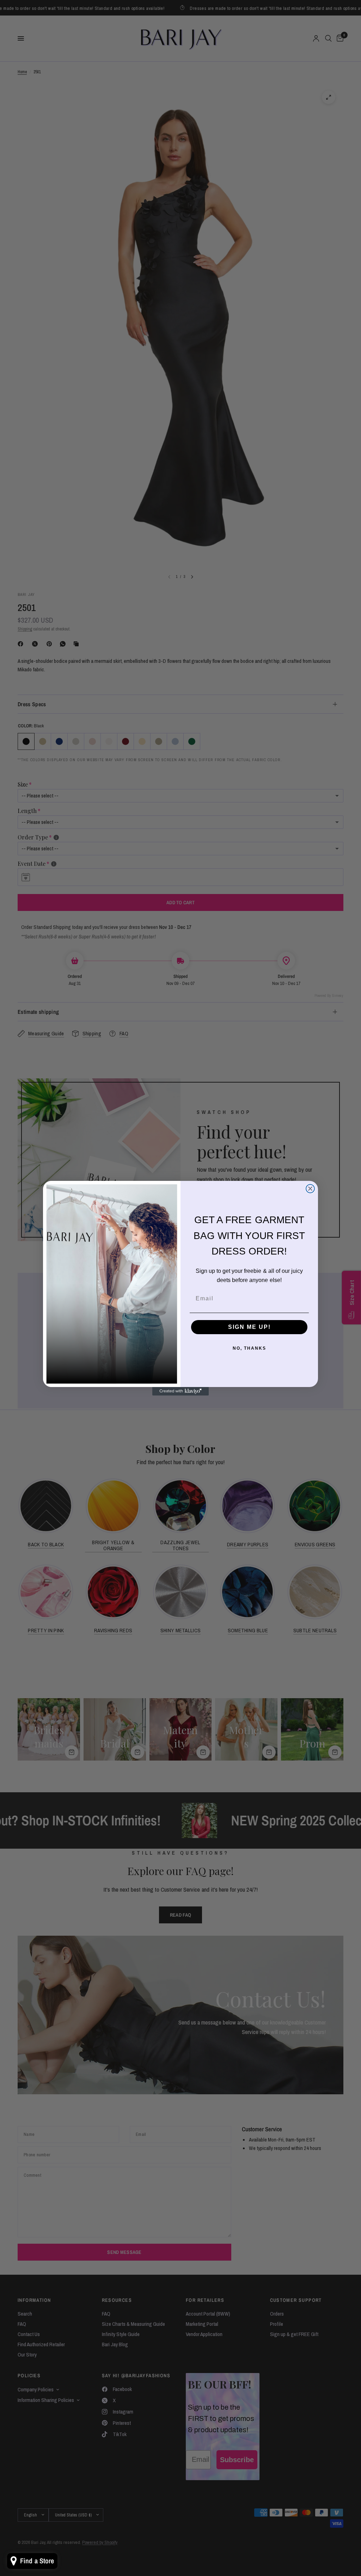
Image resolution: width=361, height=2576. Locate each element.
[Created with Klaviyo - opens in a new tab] (180, 1391)
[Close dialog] (310, 1189)
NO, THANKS (249, 1348)
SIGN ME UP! (249, 1327)
